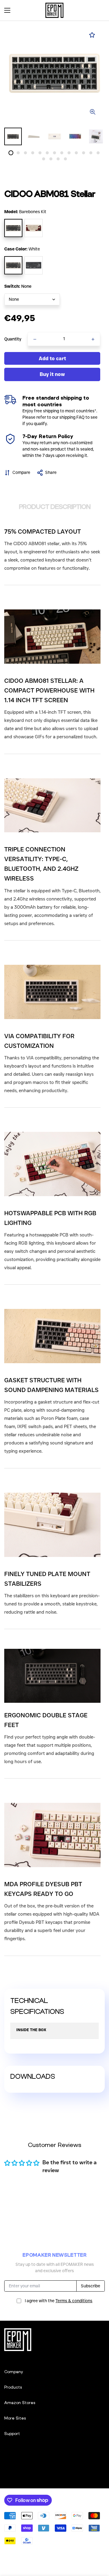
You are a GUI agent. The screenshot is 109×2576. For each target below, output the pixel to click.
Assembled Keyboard (34, 228)
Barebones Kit (13, 228)
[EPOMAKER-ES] (54, 10)
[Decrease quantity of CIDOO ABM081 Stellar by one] (35, 339)
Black (34, 265)
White (13, 265)
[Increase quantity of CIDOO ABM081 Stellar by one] (93, 339)
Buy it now (52, 374)
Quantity (13, 339)
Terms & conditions (74, 2301)
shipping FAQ (72, 417)
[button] (98, 10)
